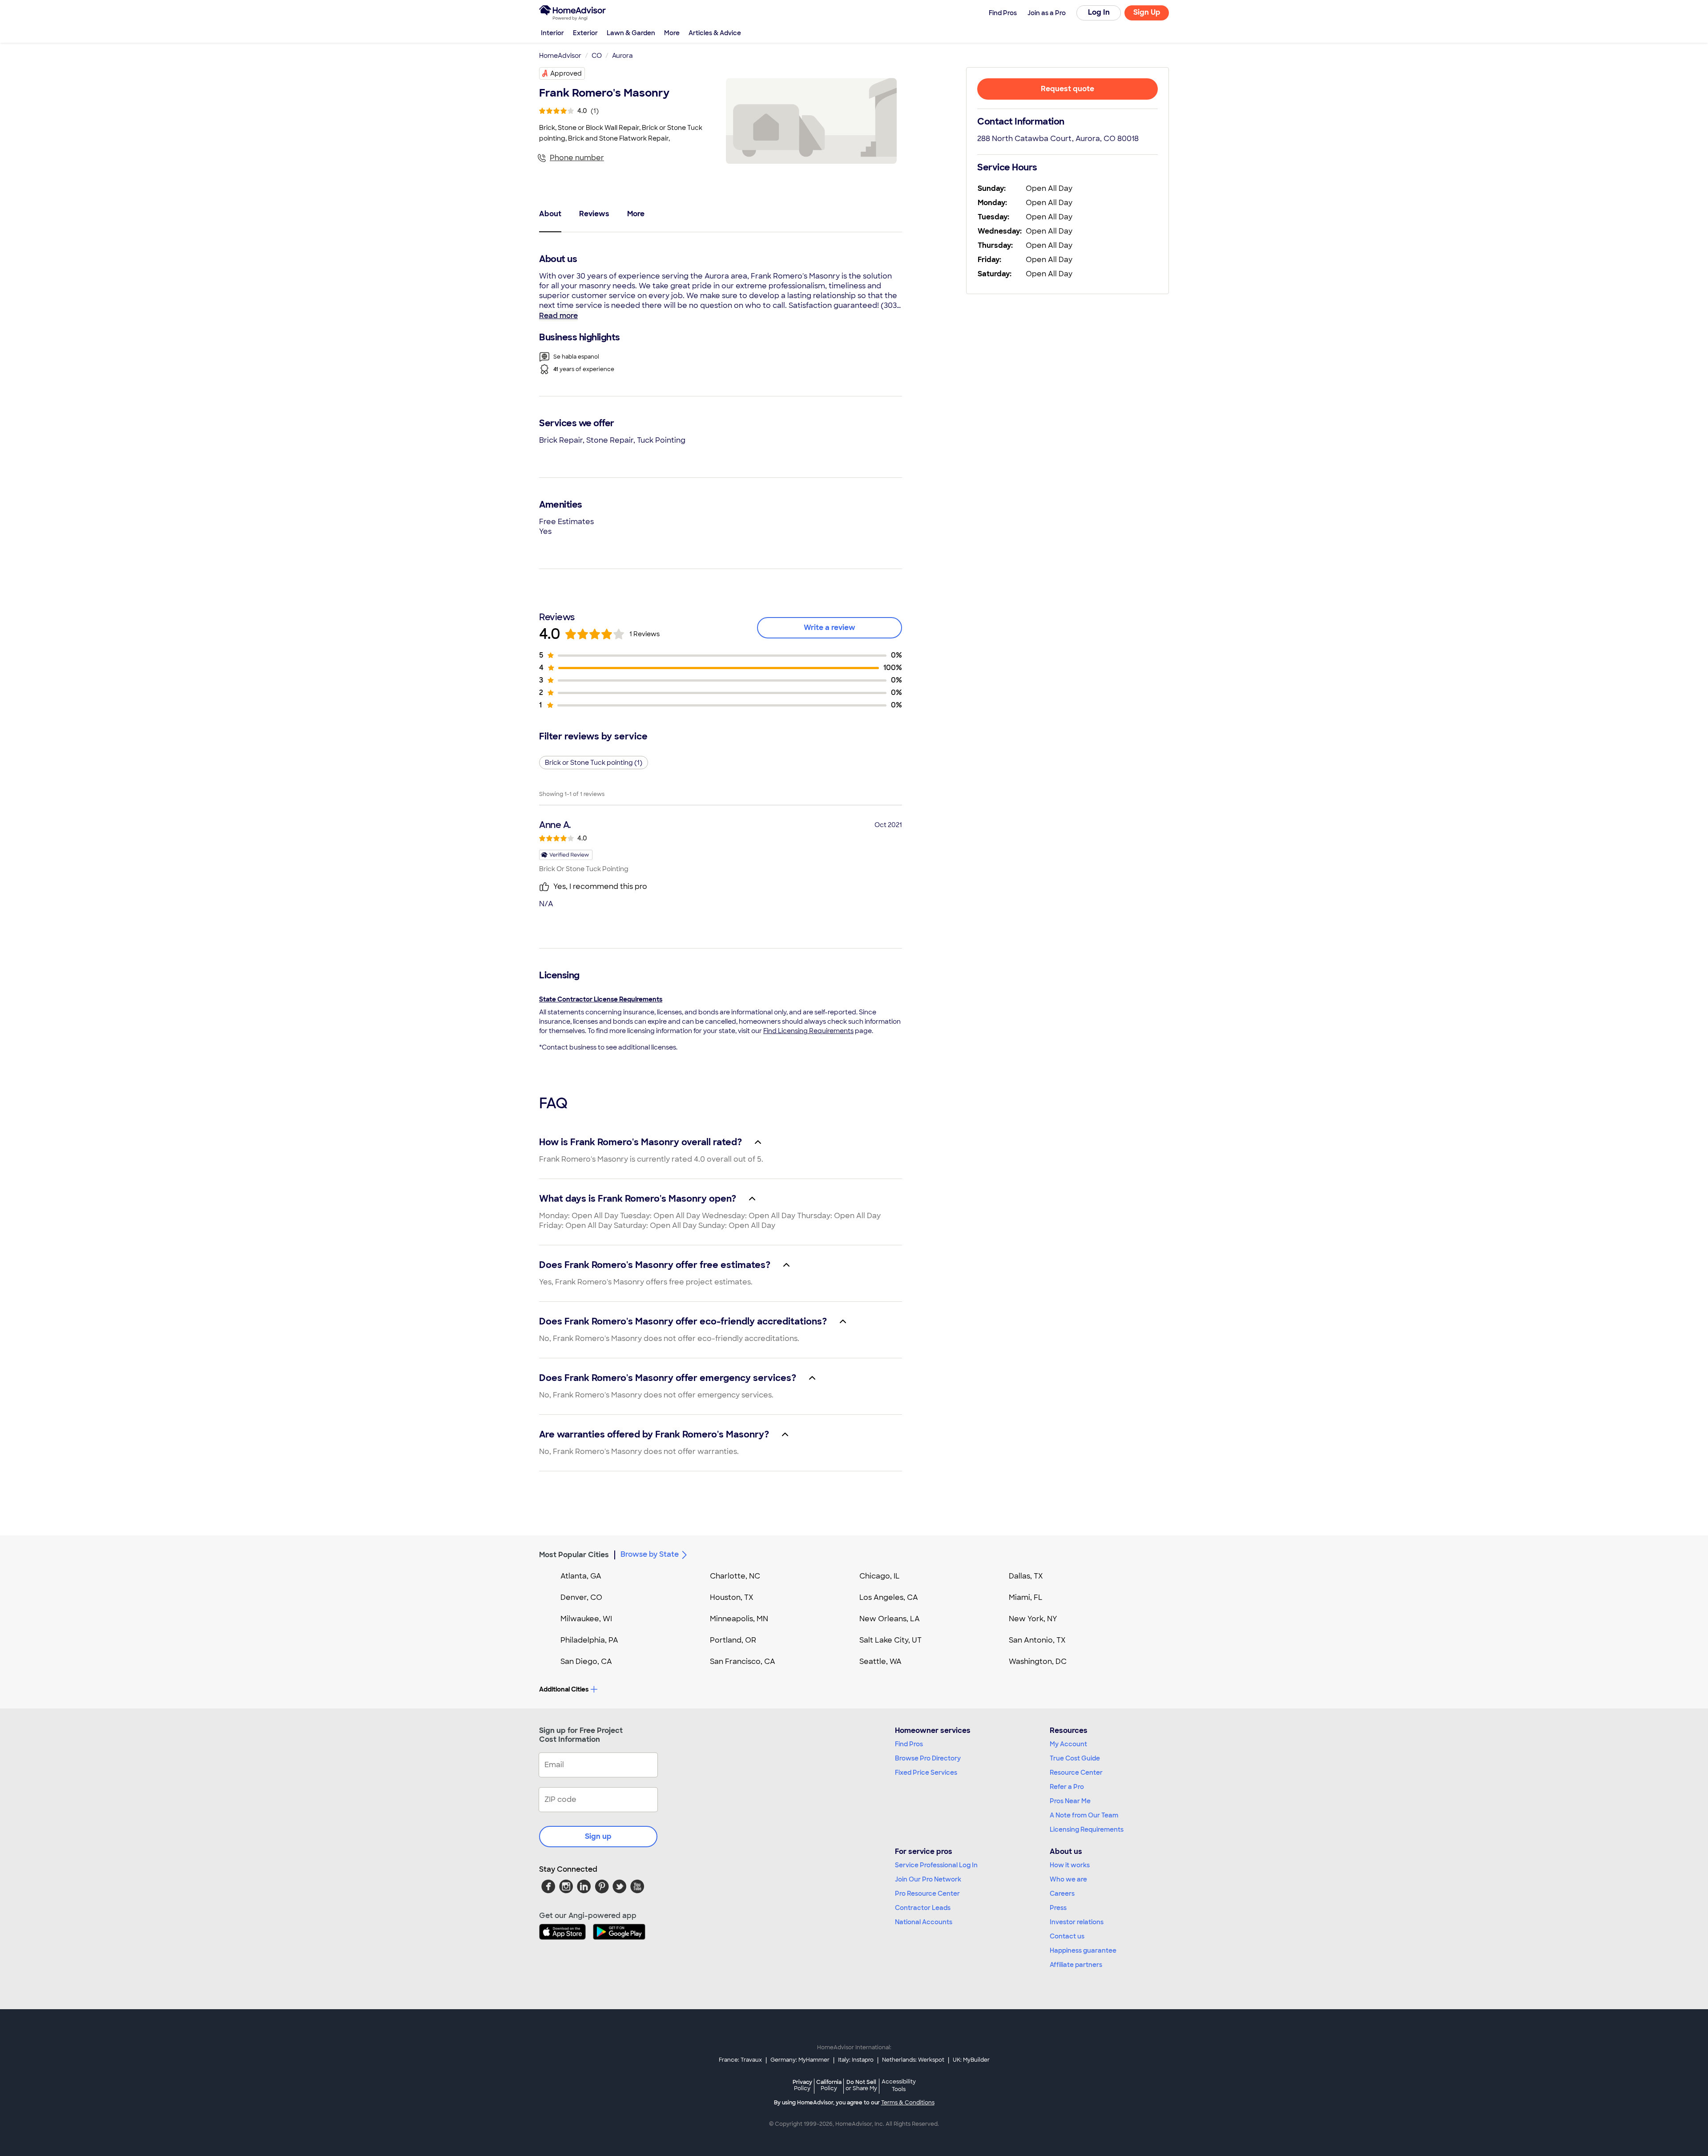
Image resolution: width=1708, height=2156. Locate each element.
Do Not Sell (861, 2085)
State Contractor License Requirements (601, 999)
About (550, 214)
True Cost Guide (1075, 1758)
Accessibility (899, 2086)
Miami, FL (1026, 1597)
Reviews (594, 214)
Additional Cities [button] (564, 1689)
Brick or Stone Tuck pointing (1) (594, 763)
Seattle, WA (880, 1661)
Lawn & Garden (631, 33)
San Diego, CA (586, 1661)
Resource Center (1076, 1772)
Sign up (598, 1836)
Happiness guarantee (1083, 1950)
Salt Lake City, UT (890, 1640)
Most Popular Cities (574, 1555)
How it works (1070, 1865)
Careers (1062, 1894)
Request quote (1067, 89)
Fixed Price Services (926, 1772)
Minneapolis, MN (739, 1619)
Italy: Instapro (856, 2060)
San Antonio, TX (1037, 1640)
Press (1058, 1908)
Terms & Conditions (908, 2103)
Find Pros (909, 1744)
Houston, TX (732, 1597)
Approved (566, 73)
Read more (558, 316)
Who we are (1068, 1879)
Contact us (1067, 1936)
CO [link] (597, 56)
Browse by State (650, 1554)
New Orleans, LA (890, 1619)
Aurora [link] (622, 56)
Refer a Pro (1067, 1787)
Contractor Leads (923, 1908)
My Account (1068, 1744)
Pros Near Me (1070, 1801)
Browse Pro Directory (928, 1758)
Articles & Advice (715, 33)
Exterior (585, 33)
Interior (552, 33)
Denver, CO (581, 1597)
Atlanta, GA (581, 1576)
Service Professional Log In (936, 1865)
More (672, 33)
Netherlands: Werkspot (913, 2060)
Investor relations (1077, 1922)
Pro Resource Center (927, 1894)
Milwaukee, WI (586, 1619)
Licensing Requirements (1087, 1829)
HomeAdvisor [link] (560, 56)
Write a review (830, 628)
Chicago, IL (880, 1576)
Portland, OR (733, 1640)
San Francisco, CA (743, 1661)
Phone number (577, 158)
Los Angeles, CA (889, 1597)
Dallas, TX (1026, 1576)
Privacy (802, 2085)
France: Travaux (740, 2060)
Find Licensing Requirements (808, 1031)
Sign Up (1147, 12)
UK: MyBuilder (971, 2060)
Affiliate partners (1076, 1965)
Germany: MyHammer (800, 2060)
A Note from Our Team (1084, 1815)
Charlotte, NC (735, 1576)
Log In (1099, 12)
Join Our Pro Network (928, 1879)
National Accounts (924, 1922)
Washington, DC (1038, 1661)
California (829, 2085)
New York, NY (1033, 1619)
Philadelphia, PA (589, 1640)
